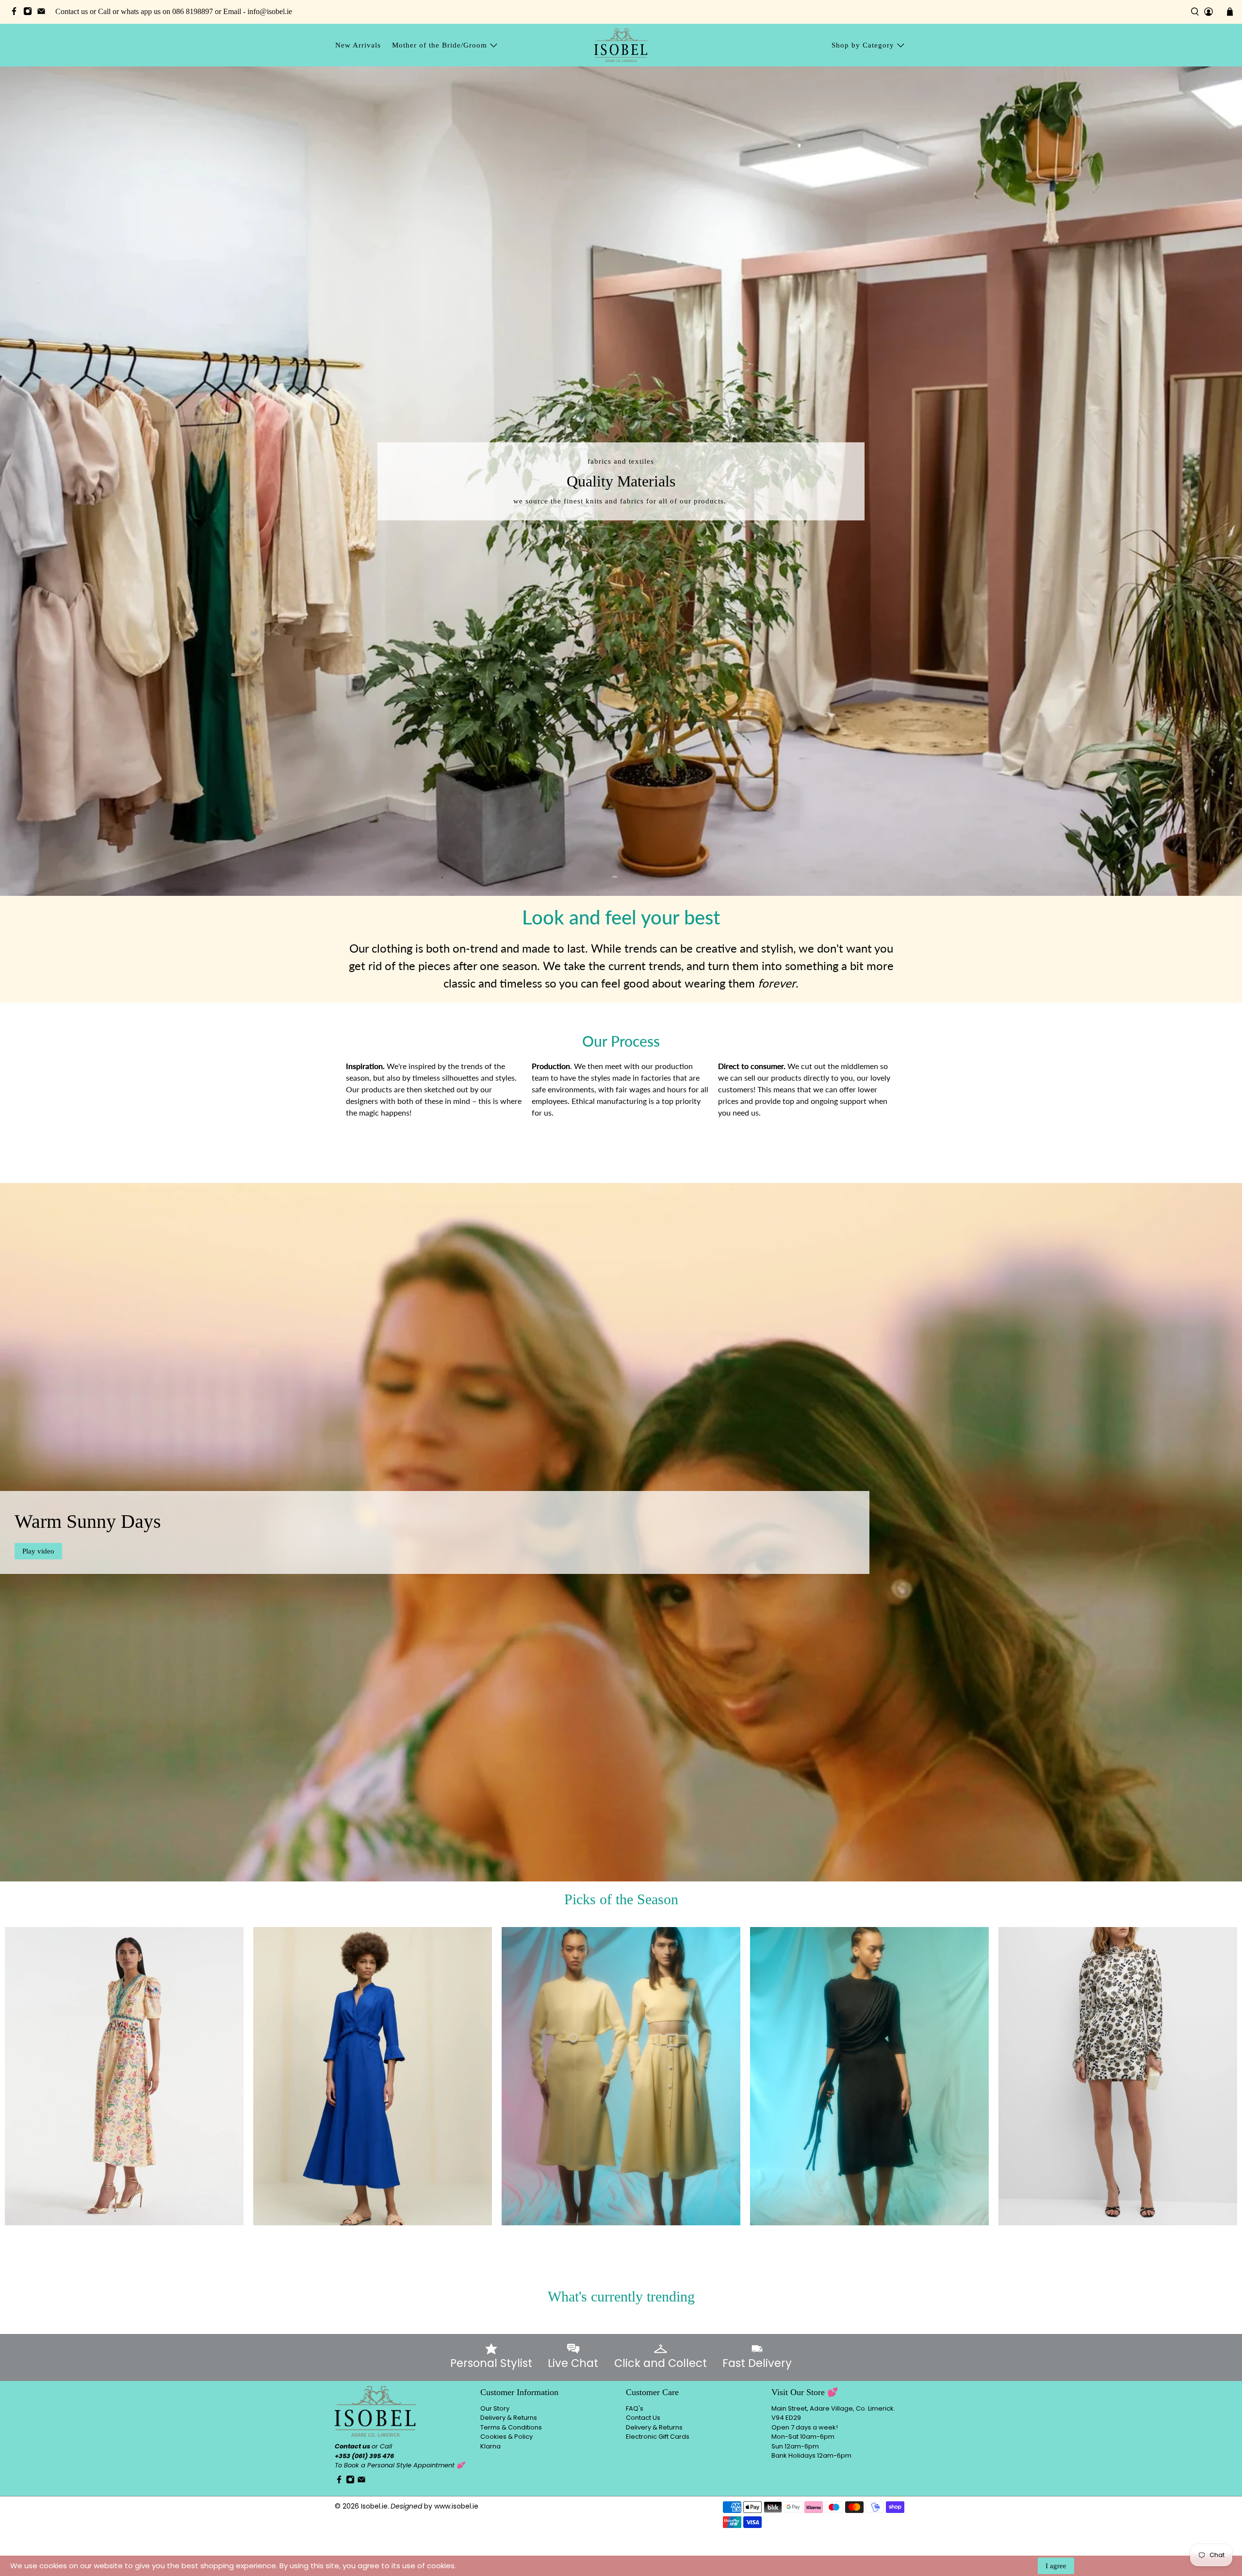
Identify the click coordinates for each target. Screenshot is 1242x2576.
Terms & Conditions (511, 2427)
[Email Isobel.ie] (44, 13)
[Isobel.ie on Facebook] (16, 13)
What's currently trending (621, 2296)
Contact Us (643, 2418)
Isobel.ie (374, 2506)
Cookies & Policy (507, 2437)
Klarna (490, 2446)
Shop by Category (863, 45)
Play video (38, 1551)
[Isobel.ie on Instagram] (30, 13)
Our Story (495, 2408)
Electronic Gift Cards (658, 2437)
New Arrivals (358, 45)
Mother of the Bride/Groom (440, 45)
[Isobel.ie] (621, 45)
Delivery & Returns (509, 2418)
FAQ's (635, 2408)
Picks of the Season (621, 1899)
